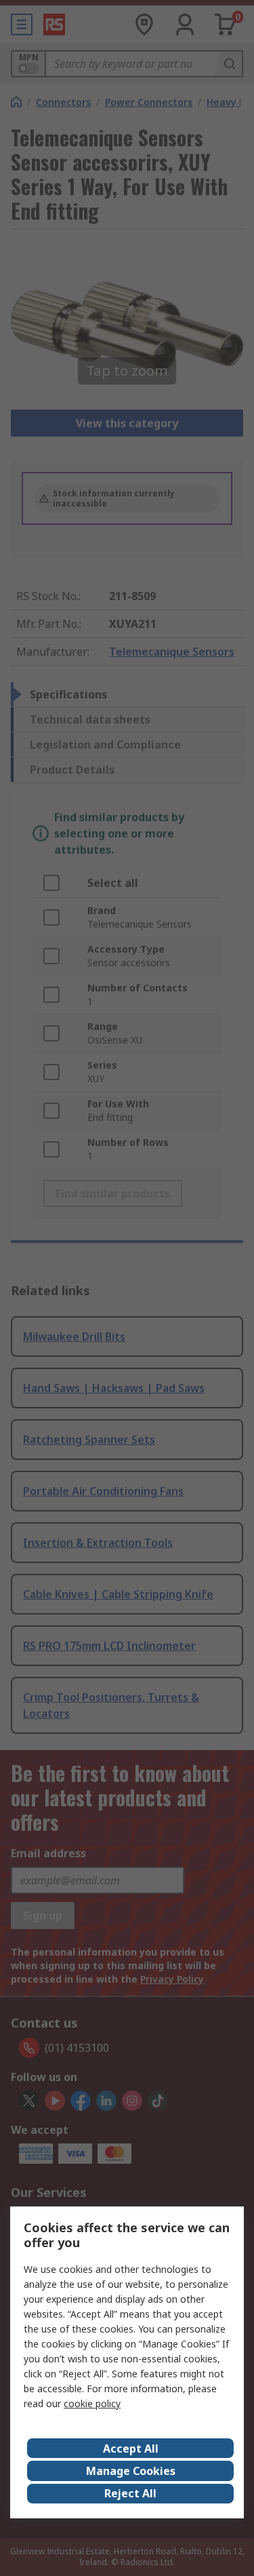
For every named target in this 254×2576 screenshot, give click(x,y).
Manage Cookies (131, 2471)
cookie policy (92, 2403)
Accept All (131, 2449)
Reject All (130, 2493)
